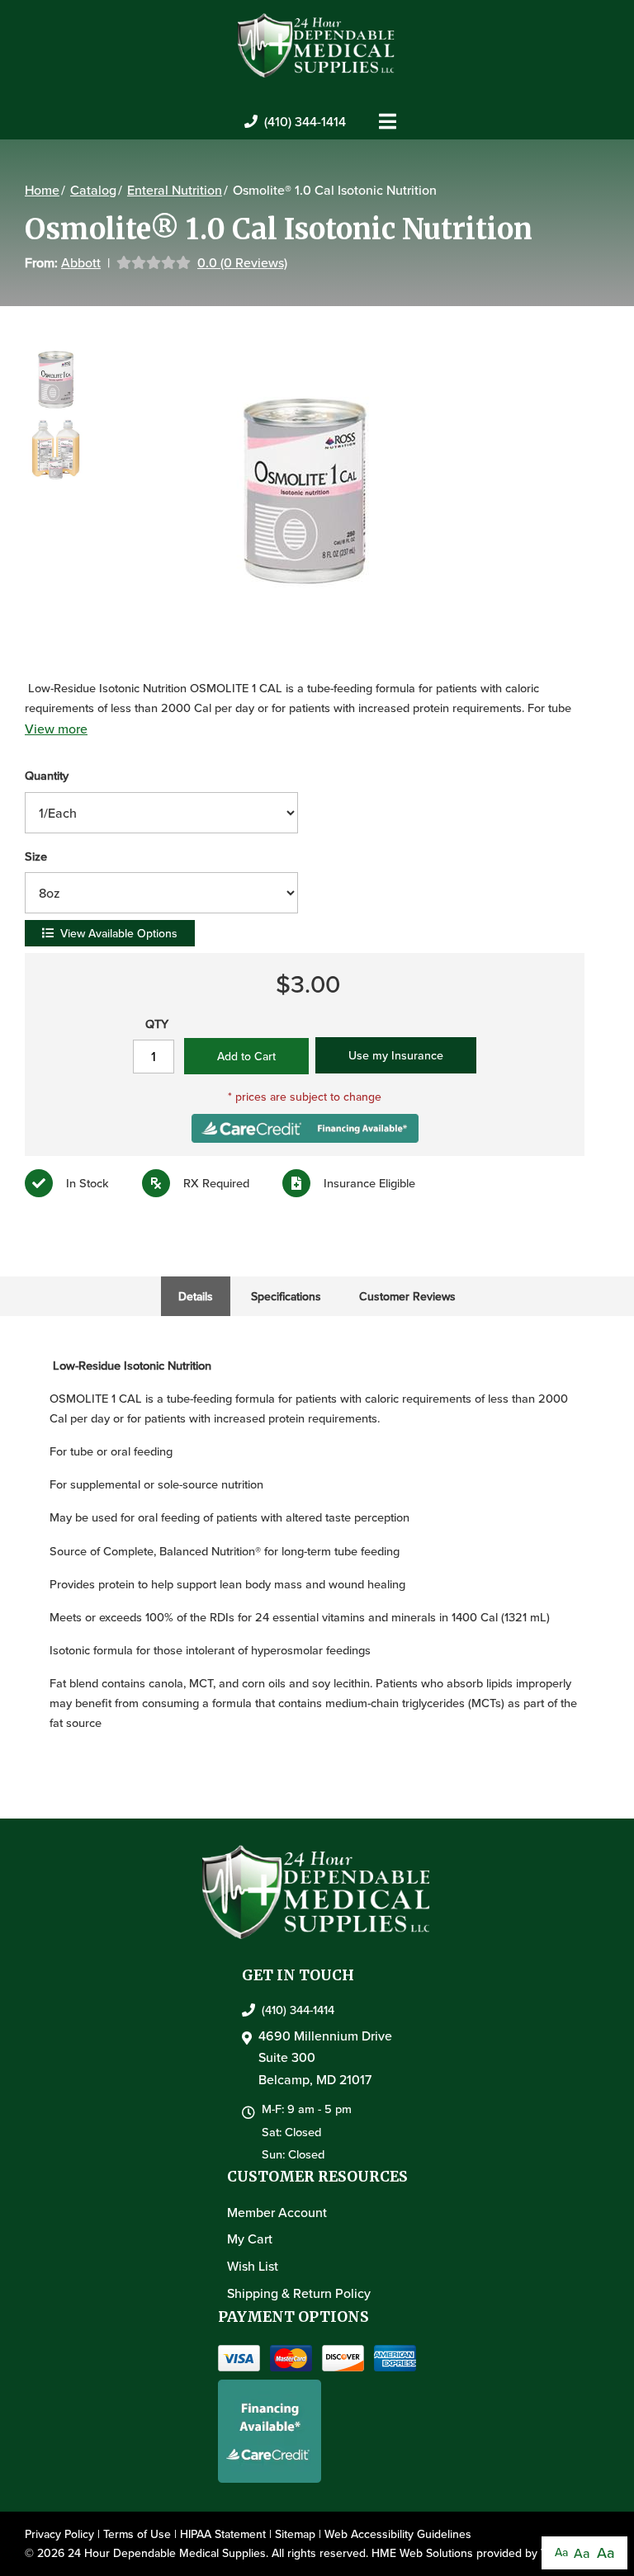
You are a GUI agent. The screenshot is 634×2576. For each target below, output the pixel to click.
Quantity (47, 775)
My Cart (250, 2239)
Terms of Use (137, 2534)
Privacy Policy (59, 2534)
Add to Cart (246, 1056)
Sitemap (295, 2534)
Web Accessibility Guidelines (398, 2534)
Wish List (253, 2266)
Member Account (277, 2212)
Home (42, 190)
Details (196, 1296)
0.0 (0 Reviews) (242, 262)
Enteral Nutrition (175, 190)
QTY (157, 1024)
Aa (561, 2552)
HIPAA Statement (223, 2534)
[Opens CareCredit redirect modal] (305, 1126)
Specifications (286, 1296)
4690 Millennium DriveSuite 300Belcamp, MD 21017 (325, 2057)
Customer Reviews (407, 1296)
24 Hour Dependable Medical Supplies (167, 2553)
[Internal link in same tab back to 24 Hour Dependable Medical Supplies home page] (317, 44)
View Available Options (119, 933)
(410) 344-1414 (305, 121)
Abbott (81, 262)
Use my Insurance (396, 1055)
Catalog (93, 190)
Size (36, 856)
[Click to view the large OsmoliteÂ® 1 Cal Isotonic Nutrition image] (305, 491)
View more (56, 729)
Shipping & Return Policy (299, 2293)
